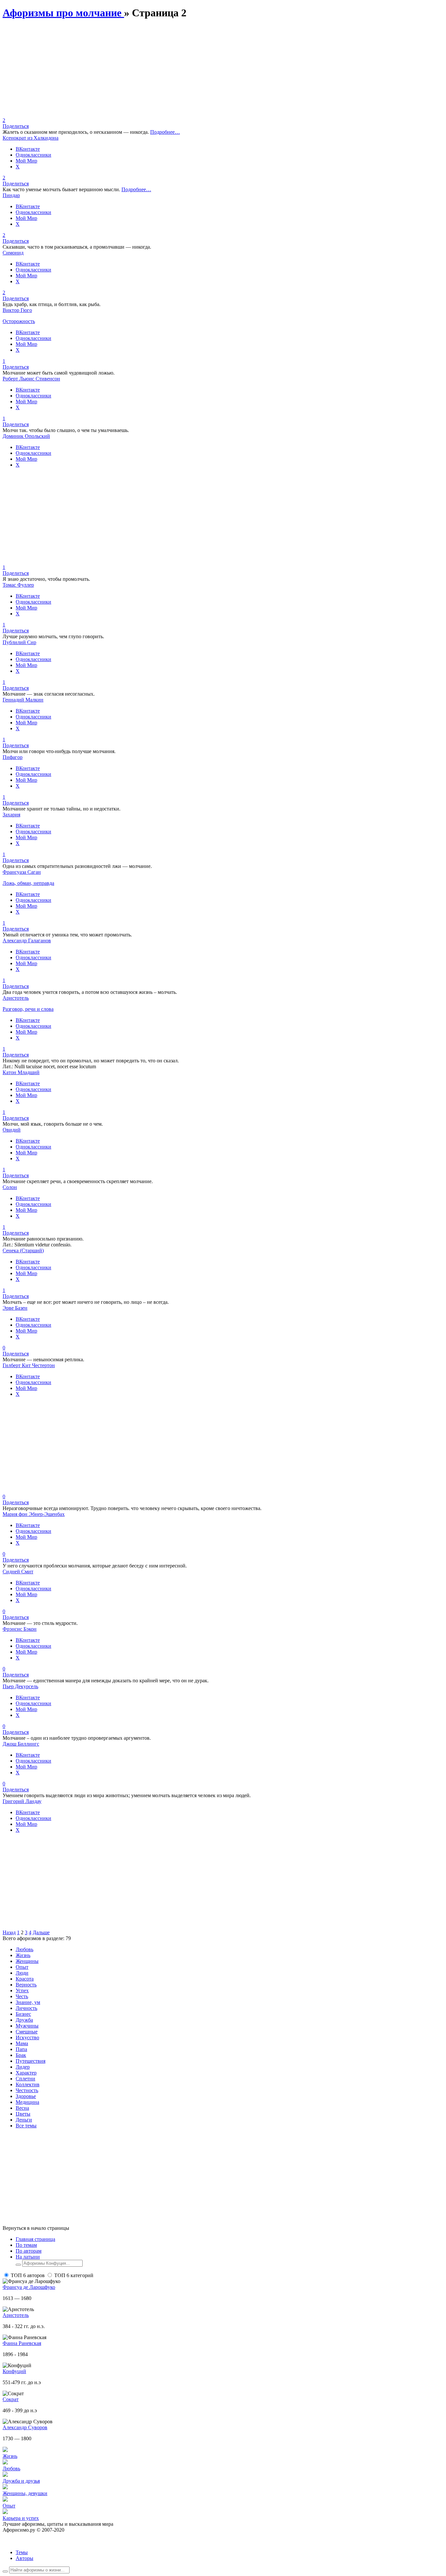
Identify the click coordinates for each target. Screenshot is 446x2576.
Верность (26, 1985)
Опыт (22, 1967)
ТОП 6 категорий (74, 2275)
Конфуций (14, 2371)
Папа (21, 2049)
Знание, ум (28, 2002)
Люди (22, 1973)
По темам (26, 2245)
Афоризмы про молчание (63, 13)
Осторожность (19, 321)
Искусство (27, 2037)
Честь (22, 1996)
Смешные (27, 2032)
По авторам (29, 2251)
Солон (10, 1187)
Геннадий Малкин (23, 700)
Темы (22, 2552)
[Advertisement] (199, 72)
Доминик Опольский (26, 436)
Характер (26, 2073)
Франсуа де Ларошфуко (29, 2287)
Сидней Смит (18, 1572)
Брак (21, 2055)
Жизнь (23, 1955)
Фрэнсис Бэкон (20, 1629)
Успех (22, 1990)
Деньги (24, 2120)
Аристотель (16, 998)
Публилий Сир (19, 642)
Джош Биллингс (21, 1744)
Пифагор (13, 757)
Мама (22, 2043)
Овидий (12, 1130)
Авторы (24, 2558)
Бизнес (23, 2014)
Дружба (24, 2020)
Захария (11, 815)
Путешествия (31, 2061)
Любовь (24, 1949)
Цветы (23, 2114)
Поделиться (16, 126)
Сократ (11, 2399)
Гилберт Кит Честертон (29, 1365)
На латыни (28, 2257)
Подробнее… (165, 132)
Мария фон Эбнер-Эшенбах (34, 1514)
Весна (22, 2108)
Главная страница (35, 2239)
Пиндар (11, 195)
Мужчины (27, 2026)
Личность (26, 2008)
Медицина (27, 2102)
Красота (25, 1979)
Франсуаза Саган (22, 872)
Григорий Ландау (22, 1801)
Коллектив (28, 2084)
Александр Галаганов (27, 941)
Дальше (41, 1932)
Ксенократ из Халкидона (31, 138)
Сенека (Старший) (23, 1250)
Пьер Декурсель (20, 1686)
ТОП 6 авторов (28, 2275)
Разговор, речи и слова (28, 1009)
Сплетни (25, 2079)
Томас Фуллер (18, 585)
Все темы (26, 2126)
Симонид (13, 253)
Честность (27, 2090)
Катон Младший (21, 1072)
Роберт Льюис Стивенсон (31, 379)
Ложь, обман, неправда (28, 883)
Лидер (23, 2067)
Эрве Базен (15, 1308)
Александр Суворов (25, 2427)
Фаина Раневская (22, 2343)
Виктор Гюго (17, 310)
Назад (9, 1932)
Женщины (27, 1961)
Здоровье (26, 2096)
